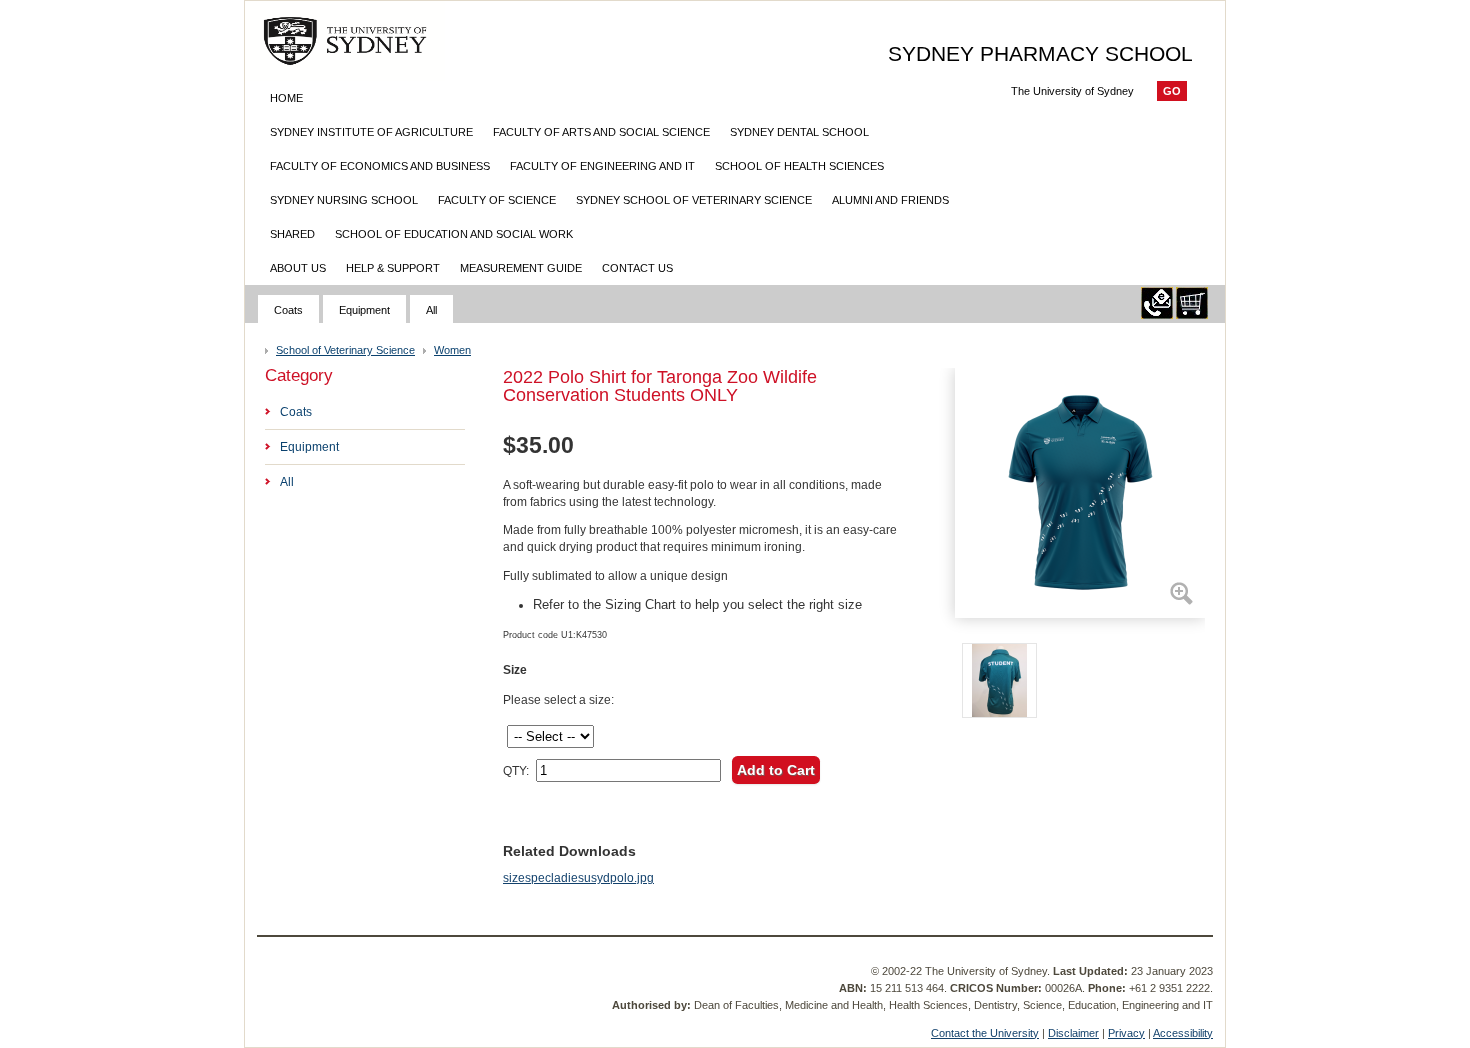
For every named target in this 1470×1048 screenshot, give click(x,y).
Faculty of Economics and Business (380, 166)
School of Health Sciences (799, 166)
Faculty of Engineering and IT (602, 166)
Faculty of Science (497, 200)
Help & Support (393, 268)
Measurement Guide (521, 268)
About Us (298, 268)
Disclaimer (1073, 1033)
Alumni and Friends (890, 200)
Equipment (364, 310)
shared (292, 234)
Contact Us (637, 268)
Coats (288, 310)
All (431, 310)
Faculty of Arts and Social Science (601, 132)
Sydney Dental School (799, 132)
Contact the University (985, 1033)
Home (286, 98)
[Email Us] (1157, 315)
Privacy (1126, 1033)
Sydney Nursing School (344, 200)
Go (1172, 91)
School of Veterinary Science (345, 350)
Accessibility (1183, 1033)
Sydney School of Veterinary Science (694, 200)
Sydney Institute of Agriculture (371, 132)
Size (515, 670)
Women (452, 350)
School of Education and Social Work (454, 234)
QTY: (516, 771)
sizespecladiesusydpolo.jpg (578, 878)
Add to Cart (776, 770)
